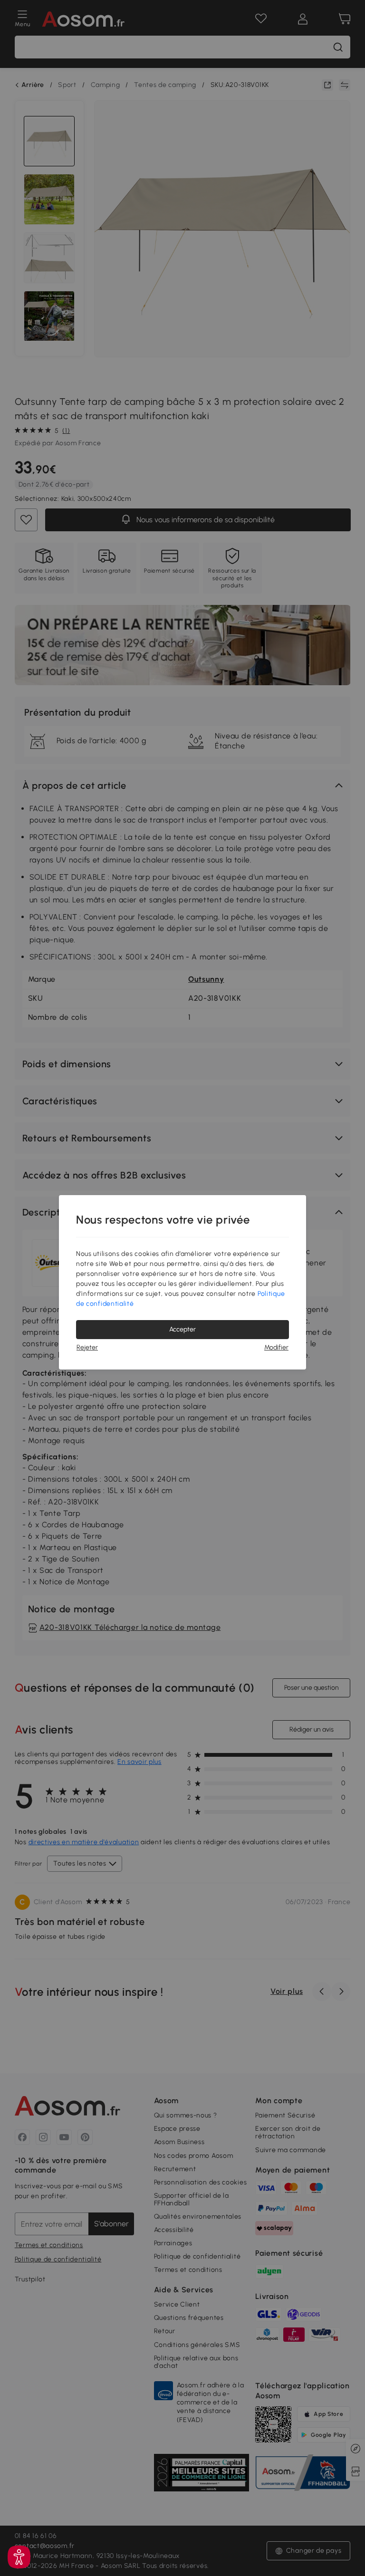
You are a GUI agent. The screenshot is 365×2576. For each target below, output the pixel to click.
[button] (19, 2557)
